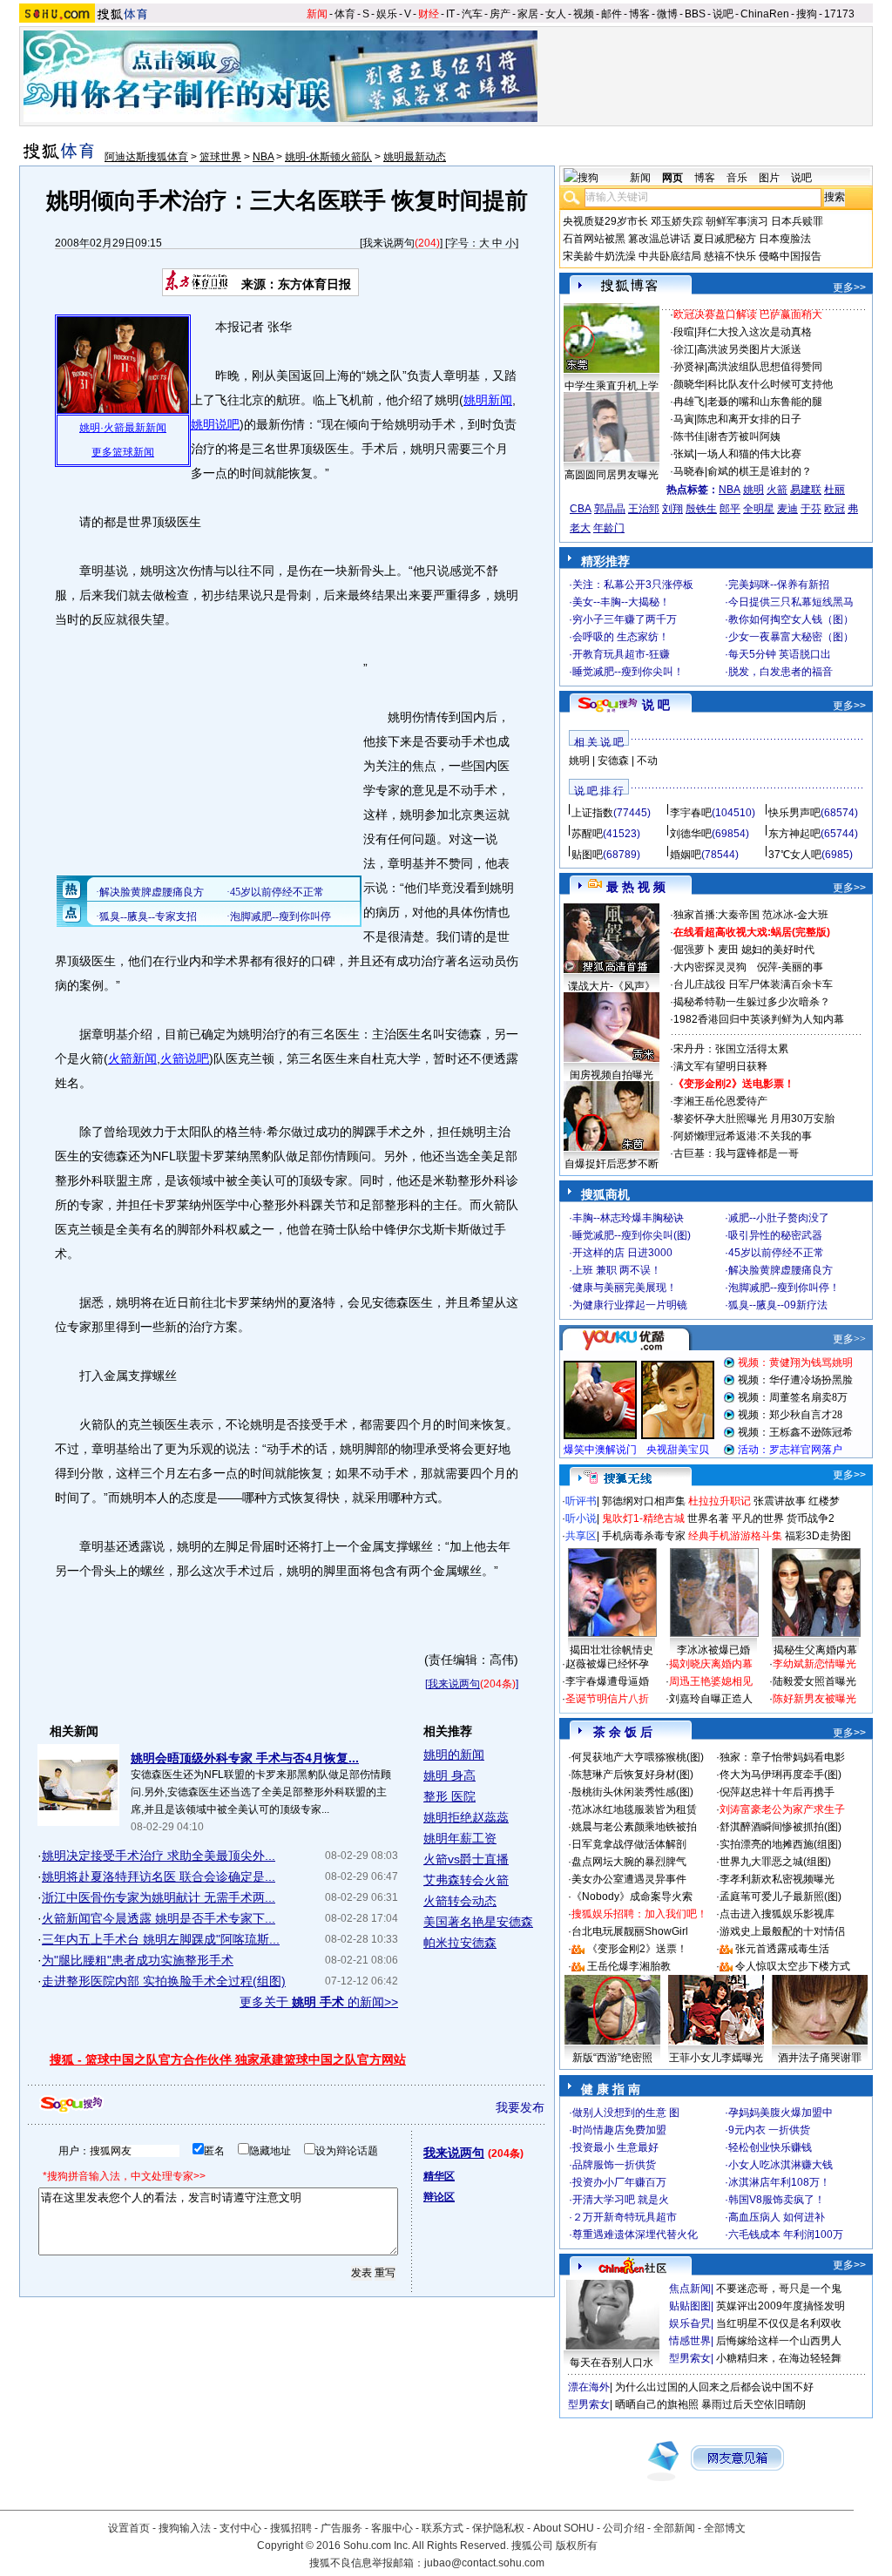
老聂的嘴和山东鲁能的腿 (765, 402)
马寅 (684, 419)
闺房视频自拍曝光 (612, 1075)
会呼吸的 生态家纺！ (621, 637)
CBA (581, 509)
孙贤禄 (689, 367)
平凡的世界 (758, 1518)
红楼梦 (824, 1501)
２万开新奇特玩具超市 (625, 2217)
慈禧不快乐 (730, 256)
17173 (839, 14)
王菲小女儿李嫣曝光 (716, 2058)
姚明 (753, 490)
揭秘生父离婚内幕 (815, 1650)
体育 (345, 14)
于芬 (811, 509)
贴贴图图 (690, 2306)
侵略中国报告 (790, 256)
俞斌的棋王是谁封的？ (760, 471)
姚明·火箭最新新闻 (123, 428)
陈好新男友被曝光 (814, 1699)
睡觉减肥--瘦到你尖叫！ (628, 672)
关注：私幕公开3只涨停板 (633, 585)
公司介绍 (624, 2528)
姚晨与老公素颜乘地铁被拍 (634, 1827)
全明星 (759, 509)
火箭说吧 (185, 1058)
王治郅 (644, 509)
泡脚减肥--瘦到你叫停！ (784, 1288)
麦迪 (787, 509)
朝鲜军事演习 (737, 221)
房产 (500, 14)
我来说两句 (389, 243)
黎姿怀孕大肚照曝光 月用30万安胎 (754, 1119)
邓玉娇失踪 (677, 221)
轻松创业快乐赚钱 (770, 2147)
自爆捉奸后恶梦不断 (612, 1164)
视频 (584, 14)
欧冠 (835, 509)
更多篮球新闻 (123, 452)
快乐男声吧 (794, 813)
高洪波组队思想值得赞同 (765, 367)
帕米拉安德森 (460, 1943)
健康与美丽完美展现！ (625, 1288)
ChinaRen (765, 14)
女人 (556, 14)
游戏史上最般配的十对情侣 (782, 1931)
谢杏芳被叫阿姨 (744, 436)
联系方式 (443, 2528)
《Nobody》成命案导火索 (632, 1897)
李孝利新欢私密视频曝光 (777, 1879)
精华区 (439, 2176)
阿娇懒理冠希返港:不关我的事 (743, 1136)
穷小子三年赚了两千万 (625, 619)
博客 (639, 14)
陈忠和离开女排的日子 (749, 419)
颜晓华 (689, 384)
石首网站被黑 (594, 239)
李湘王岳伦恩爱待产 (720, 1101)
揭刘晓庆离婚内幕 (711, 1664)
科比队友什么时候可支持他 (770, 384)
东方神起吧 (794, 834)
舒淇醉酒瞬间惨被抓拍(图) (780, 1827)
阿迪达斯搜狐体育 (146, 157)
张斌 (684, 454)
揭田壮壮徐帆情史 (612, 1650)
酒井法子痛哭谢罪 (820, 2058)
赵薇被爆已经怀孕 (607, 1664)
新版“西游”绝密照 (612, 2058)
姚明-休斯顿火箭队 (328, 157)
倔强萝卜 (694, 950)
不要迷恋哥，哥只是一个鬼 (779, 2289)
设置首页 (129, 2528)
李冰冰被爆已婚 (713, 1650)
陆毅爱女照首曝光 (814, 1681)
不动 (647, 761)
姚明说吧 (215, 424)
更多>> (849, 287)
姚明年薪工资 (460, 1838)
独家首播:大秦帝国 (716, 915)
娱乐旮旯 (690, 2323)
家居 (528, 14)
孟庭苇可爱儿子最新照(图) (780, 1897)
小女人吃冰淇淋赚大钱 (780, 2165)
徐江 (684, 349)
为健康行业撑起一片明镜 (630, 1305)
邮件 (612, 14)
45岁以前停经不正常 (776, 1253)
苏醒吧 (587, 834)
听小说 (581, 1518)
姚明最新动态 (415, 157)
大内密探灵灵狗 (710, 967)
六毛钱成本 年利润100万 (786, 2235)
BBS (695, 14)
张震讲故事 (780, 1501)
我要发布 (520, 2107)
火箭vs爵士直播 (466, 1859)
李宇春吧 (691, 813)
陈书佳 (689, 436)
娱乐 (387, 14)
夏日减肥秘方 (725, 239)
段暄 (684, 332)
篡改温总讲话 (659, 239)
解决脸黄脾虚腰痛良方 (780, 1270)
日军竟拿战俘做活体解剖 (629, 1844)
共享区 (581, 1536)
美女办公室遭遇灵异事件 (629, 1879)
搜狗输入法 (185, 2528)
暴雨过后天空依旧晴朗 (753, 2404)
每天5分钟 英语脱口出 (780, 654)
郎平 (730, 509)
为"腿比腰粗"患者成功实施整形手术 (138, 1960)
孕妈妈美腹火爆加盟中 (780, 2113)
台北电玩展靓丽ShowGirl (630, 1931)
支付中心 (240, 2528)
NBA (263, 157)
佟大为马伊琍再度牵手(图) (780, 1775)
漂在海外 (589, 2387)
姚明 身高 (449, 1775)
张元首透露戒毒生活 (782, 1949)
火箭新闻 (132, 1058)
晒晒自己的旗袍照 (657, 2404)
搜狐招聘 (291, 2528)
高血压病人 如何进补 (777, 2217)
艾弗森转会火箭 (466, 1880)
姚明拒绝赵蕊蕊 (466, 1817)
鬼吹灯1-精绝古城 (643, 1518)
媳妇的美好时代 (778, 950)
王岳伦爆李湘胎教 (629, 1966)
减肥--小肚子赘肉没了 (779, 1218)
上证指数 (592, 813)
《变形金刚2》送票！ (637, 1949)
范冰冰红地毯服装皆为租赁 (634, 1809)
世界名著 (708, 1518)
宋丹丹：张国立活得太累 (731, 1049)
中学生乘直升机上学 (612, 386)
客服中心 (392, 2528)
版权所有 (577, 2546)
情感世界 (690, 2341)
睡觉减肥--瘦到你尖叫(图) (632, 1235)
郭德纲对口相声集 (644, 1501)
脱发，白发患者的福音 (780, 672)
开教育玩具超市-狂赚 (621, 654)
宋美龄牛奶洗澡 (599, 256)
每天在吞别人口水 (612, 2363)
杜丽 (835, 490)
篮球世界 (220, 157)
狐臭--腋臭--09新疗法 (778, 1305)
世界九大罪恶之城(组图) (775, 1862)
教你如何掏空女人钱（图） (791, 619)
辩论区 (439, 2197)
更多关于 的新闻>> (319, 2002)
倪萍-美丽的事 (790, 967)
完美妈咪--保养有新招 (779, 585)
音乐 (737, 178)
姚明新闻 (488, 400)
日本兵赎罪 (797, 221)
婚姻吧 (686, 855)
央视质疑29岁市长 (605, 221)
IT (450, 14)
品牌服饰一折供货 (614, 2165)
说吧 (723, 14)
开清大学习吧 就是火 (621, 2200)
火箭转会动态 (460, 1901)
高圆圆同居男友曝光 (612, 475)
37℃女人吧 (795, 855)
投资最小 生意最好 (615, 2147)
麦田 (728, 950)
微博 (667, 14)
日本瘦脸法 (785, 239)
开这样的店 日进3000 (622, 1253)
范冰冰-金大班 (795, 915)
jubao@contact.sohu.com (484, 2563)
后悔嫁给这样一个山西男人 (779, 2341)
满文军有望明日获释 (720, 1066)
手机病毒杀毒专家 (644, 1536)
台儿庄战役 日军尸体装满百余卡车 (753, 984)
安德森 (613, 761)
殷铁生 (701, 509)
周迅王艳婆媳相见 (711, 1681)
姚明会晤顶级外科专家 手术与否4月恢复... (245, 1758)
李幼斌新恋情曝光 (814, 1664)
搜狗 (807, 14)
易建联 (806, 490)
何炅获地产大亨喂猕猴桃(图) (638, 1757)
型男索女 (690, 2358)
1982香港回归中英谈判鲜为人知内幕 (759, 1019)
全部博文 (725, 2528)
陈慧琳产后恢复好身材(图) (632, 1775)
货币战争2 (811, 1518)
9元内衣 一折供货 (769, 2130)
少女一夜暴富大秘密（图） (791, 637)
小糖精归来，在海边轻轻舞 (779, 2358)
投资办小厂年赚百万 (619, 2182)
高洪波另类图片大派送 (749, 349)
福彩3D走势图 (818, 1536)
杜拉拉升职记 (720, 1501)
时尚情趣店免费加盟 (619, 2130)
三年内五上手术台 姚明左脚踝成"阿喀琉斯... (161, 1939)
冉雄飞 (689, 402)
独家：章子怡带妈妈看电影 (782, 1757)
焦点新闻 (690, 2289)
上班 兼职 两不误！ (617, 1270)
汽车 (472, 14)
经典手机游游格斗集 (735, 1536)
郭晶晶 (610, 509)
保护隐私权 (498, 2528)
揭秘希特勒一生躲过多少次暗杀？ (752, 1002)
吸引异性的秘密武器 (775, 1235)
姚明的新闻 (454, 1755)
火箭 (777, 490)
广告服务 (341, 2528)
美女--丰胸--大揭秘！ (621, 602)
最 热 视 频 (636, 887)
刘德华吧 (691, 834)
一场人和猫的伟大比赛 (749, 454)
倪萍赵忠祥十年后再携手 (777, 1792)
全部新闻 (674, 2528)
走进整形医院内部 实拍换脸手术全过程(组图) (164, 1981)
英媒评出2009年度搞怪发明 (780, 2306)
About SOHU (564, 2528)
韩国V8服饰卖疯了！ (777, 2200)
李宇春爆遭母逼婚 (607, 1681)
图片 (769, 178)
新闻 (317, 14)
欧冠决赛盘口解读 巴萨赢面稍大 (748, 314)
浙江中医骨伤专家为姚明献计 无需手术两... (159, 1897)
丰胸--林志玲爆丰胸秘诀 (628, 1218)
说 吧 (656, 705)
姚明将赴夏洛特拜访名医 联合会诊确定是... (159, 1876)
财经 (429, 14)
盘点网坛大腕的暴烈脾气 (629, 1862)
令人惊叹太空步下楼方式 (793, 1966)
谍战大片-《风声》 (612, 986)
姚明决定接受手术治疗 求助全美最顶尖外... (159, 1856)
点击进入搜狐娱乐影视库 (777, 1914)
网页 (672, 178)
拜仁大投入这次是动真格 (754, 332)
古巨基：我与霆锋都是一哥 (736, 1153)
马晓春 (689, 471)
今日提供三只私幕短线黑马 (791, 602)
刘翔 (672, 509)
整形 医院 (449, 1796)
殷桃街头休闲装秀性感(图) (632, 1792)
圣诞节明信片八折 (607, 1699)
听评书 (581, 1501)
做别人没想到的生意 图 (626, 2113)
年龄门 (609, 528)
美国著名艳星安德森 (478, 1922)
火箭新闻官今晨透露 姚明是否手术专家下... (159, 1918)
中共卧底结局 (670, 256)
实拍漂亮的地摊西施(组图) (780, 1844)
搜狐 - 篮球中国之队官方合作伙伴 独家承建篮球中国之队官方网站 (228, 2059)
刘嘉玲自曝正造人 (711, 1699)
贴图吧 (587, 855)
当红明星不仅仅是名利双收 (779, 2323)
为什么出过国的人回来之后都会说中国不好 (714, 2387)
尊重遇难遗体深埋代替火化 (635, 2235)
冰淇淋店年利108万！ (779, 2182)
